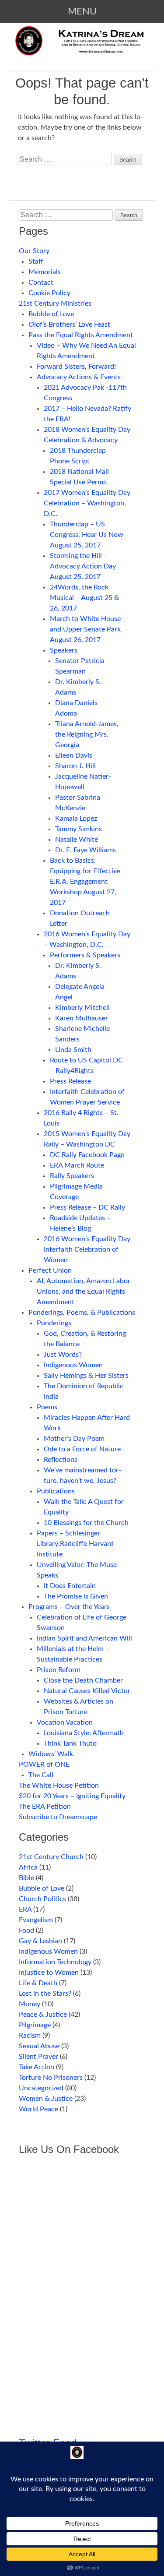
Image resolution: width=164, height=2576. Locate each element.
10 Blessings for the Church (86, 1523)
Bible (26, 1878)
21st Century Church (51, 1857)
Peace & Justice (43, 2015)
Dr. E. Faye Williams (85, 850)
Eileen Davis (74, 755)
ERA (25, 1909)
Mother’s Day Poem (74, 1439)
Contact (41, 282)
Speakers (64, 650)
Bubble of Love (51, 314)
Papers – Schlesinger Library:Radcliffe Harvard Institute (75, 1544)
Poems (47, 1407)
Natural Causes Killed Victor (87, 1691)
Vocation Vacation (65, 1722)
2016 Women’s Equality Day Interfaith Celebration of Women (87, 1249)
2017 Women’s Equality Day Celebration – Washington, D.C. (87, 503)
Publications (56, 1491)
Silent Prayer (38, 2057)
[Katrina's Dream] (82, 48)
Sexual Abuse (39, 2046)
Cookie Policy (49, 293)
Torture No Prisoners (51, 2078)
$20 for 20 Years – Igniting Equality (72, 1796)
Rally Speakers (72, 1176)
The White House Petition (59, 1786)
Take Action (37, 2067)
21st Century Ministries (55, 303)
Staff (36, 261)
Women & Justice (46, 2099)
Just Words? (63, 1355)
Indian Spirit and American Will (84, 1638)
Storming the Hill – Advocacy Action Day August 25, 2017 (83, 566)
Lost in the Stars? (45, 1994)
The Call (41, 1775)
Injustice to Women (49, 1973)
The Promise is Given (76, 1596)
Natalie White (77, 840)
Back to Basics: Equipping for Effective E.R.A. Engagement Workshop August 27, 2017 (85, 882)
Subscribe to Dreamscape (58, 1817)
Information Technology (55, 1962)
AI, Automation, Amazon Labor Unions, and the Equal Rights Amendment (84, 1292)
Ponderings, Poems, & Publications (82, 1313)
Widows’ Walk (51, 1754)
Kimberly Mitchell (82, 1008)
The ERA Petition (45, 1807)
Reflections (61, 1460)
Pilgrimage (35, 2025)
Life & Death (38, 1983)
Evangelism (36, 1920)
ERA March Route (77, 1165)
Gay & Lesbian (40, 1941)
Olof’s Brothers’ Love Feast (69, 325)
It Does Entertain (70, 1586)
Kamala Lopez (76, 819)
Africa (28, 1867)
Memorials (45, 272)
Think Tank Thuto (70, 1743)
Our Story (34, 251)
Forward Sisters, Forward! (76, 367)
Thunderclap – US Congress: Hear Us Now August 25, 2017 (87, 535)
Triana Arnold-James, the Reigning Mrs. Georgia (87, 734)
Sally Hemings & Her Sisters (86, 1376)
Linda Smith (73, 1050)
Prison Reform (59, 1670)
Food (26, 1930)
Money (30, 2004)
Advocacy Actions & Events (79, 377)
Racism (30, 2036)
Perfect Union (50, 1270)
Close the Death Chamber (83, 1680)
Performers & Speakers (85, 955)
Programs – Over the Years (69, 1607)
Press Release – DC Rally (87, 1207)
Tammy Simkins (79, 829)
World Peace (38, 2109)
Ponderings (54, 1323)
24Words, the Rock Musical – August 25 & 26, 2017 (84, 598)
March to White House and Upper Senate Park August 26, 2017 (85, 629)
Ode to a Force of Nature (82, 1449)
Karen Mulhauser (82, 1018)
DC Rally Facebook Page (87, 1155)
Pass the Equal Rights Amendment (81, 335)
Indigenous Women (73, 1365)
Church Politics (42, 1899)
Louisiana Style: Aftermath (84, 1733)
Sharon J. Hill (75, 766)
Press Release (70, 1081)
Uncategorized (41, 2088)
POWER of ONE (44, 1764)
